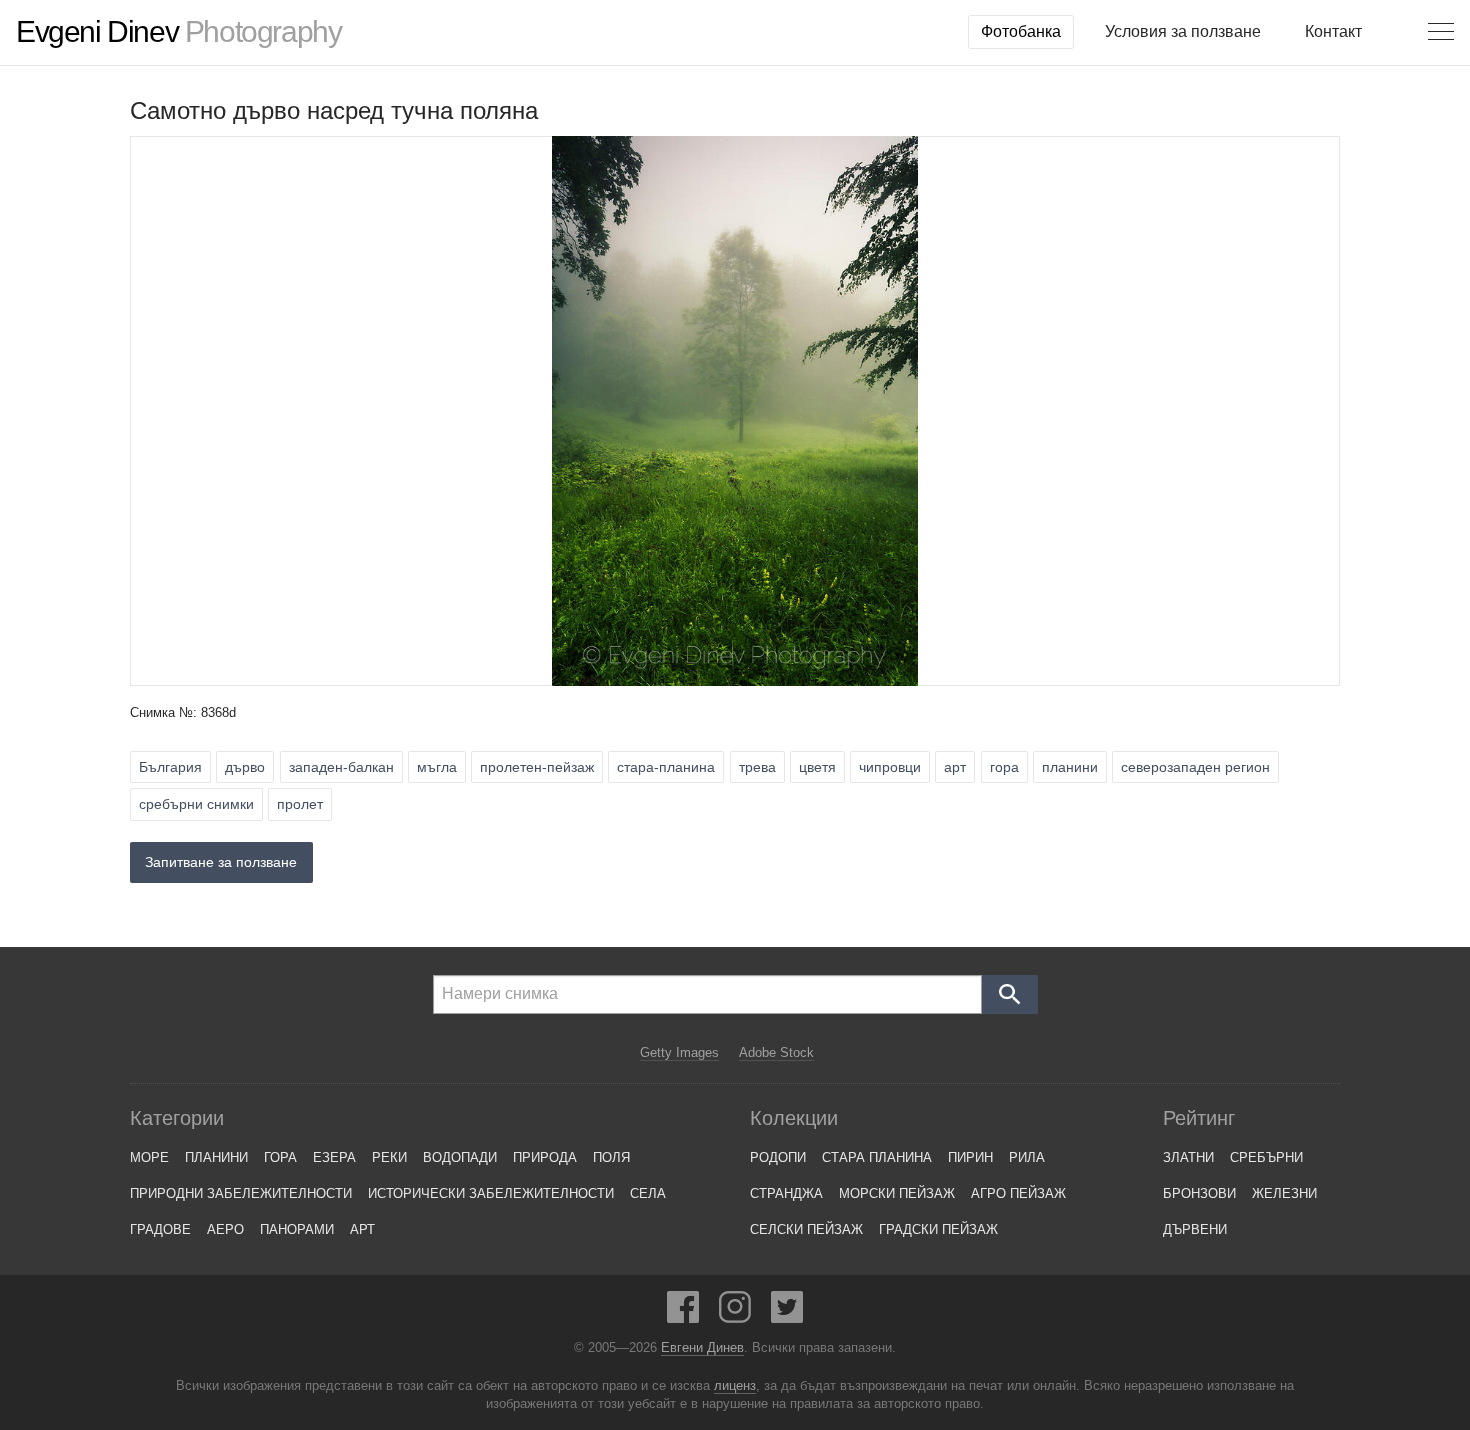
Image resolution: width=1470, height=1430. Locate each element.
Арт (362, 1229)
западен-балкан (341, 767)
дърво (245, 767)
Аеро (225, 1229)
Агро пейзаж (1018, 1193)
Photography (178, 32)
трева (757, 767)
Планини (216, 1157)
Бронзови (1199, 1193)
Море (149, 1157)
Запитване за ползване (221, 862)
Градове (160, 1229)
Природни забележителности (241, 1193)
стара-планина (666, 767)
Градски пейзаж (938, 1229)
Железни (1284, 1193)
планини (1070, 767)
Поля (611, 1157)
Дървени (1195, 1229)
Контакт (1333, 31)
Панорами (297, 1229)
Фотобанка (1021, 31)
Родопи (778, 1157)
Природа (545, 1157)
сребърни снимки (196, 804)
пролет (300, 804)
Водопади (460, 1157)
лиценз (735, 1386)
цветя (817, 767)
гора (1004, 767)
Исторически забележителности (491, 1193)
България (170, 767)
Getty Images (679, 1052)
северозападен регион (1195, 767)
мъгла (437, 767)
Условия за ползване (1183, 31)
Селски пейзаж (806, 1229)
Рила (1027, 1157)
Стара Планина (877, 1157)
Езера (334, 1157)
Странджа (786, 1193)
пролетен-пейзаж (537, 767)
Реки (389, 1157)
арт (955, 767)
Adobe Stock (776, 1052)
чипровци (890, 767)
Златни (1188, 1157)
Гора (280, 1157)
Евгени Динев (702, 1348)
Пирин (970, 1157)
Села (648, 1193)
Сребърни (1266, 1157)
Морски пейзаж (897, 1193)
